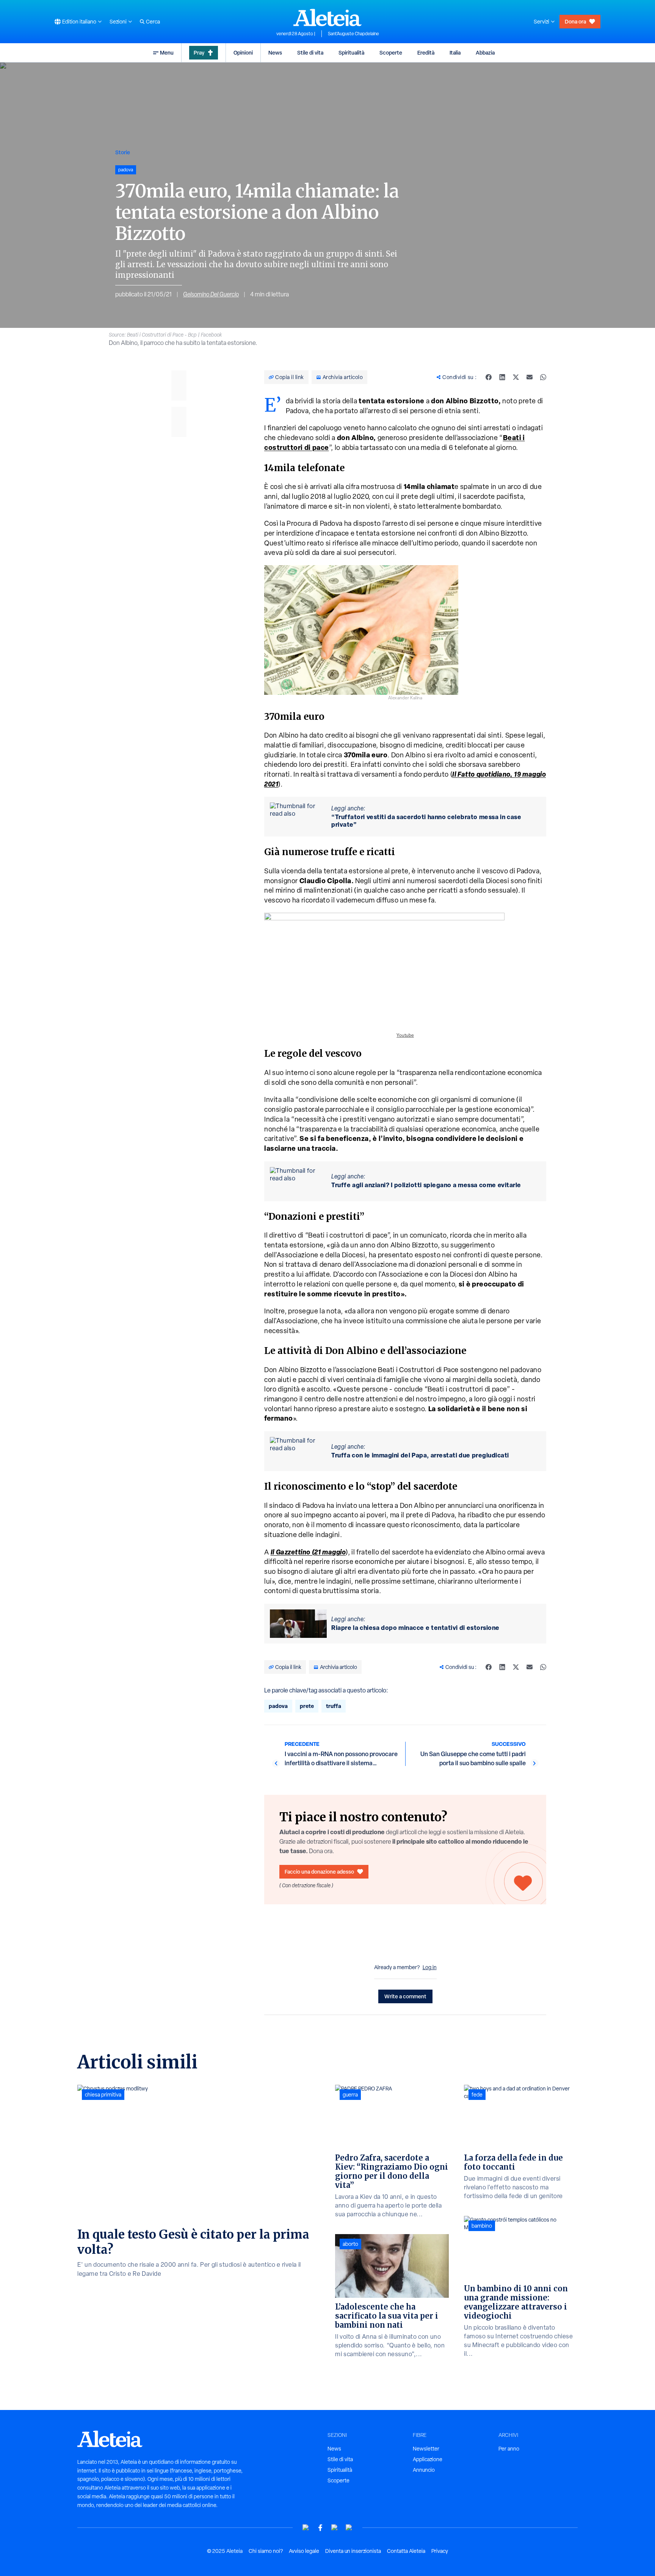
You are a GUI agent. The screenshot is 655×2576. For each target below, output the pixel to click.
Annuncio (424, 2470)
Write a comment (405, 1996)
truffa (334, 1706)
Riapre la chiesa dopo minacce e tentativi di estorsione (415, 1628)
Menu (167, 52)
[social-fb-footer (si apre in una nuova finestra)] (320, 2528)
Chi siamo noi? (266, 2551)
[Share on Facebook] (489, 377)
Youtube (405, 1035)
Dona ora (575, 21)
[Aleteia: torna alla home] (327, 17)
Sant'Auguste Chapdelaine (353, 34)
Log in (430, 1967)
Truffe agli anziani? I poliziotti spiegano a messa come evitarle (426, 1185)
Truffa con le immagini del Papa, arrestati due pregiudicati (420, 1455)
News (275, 52)
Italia (455, 52)
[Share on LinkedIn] (502, 377)
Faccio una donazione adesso (319, 1872)
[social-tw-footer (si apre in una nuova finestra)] (335, 2528)
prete (307, 1706)
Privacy (440, 2551)
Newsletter (426, 2449)
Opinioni (243, 52)
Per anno (509, 2449)
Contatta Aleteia (406, 2551)
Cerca (153, 22)
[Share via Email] (530, 377)
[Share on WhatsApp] (543, 377)
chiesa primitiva (103, 2095)
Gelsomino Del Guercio (211, 294)
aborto (350, 2244)
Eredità (426, 52)
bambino (482, 2226)
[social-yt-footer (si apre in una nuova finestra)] (306, 2528)
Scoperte (391, 52)
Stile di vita (310, 52)
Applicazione (428, 2459)
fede (477, 2095)
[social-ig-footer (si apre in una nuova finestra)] (349, 2528)
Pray (199, 52)
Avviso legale (304, 2551)
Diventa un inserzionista (353, 2551)
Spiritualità (351, 52)
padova (278, 1706)
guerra (350, 2095)
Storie (123, 152)
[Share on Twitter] (516, 377)
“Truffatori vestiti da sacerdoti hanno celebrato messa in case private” (426, 821)
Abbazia (485, 52)
